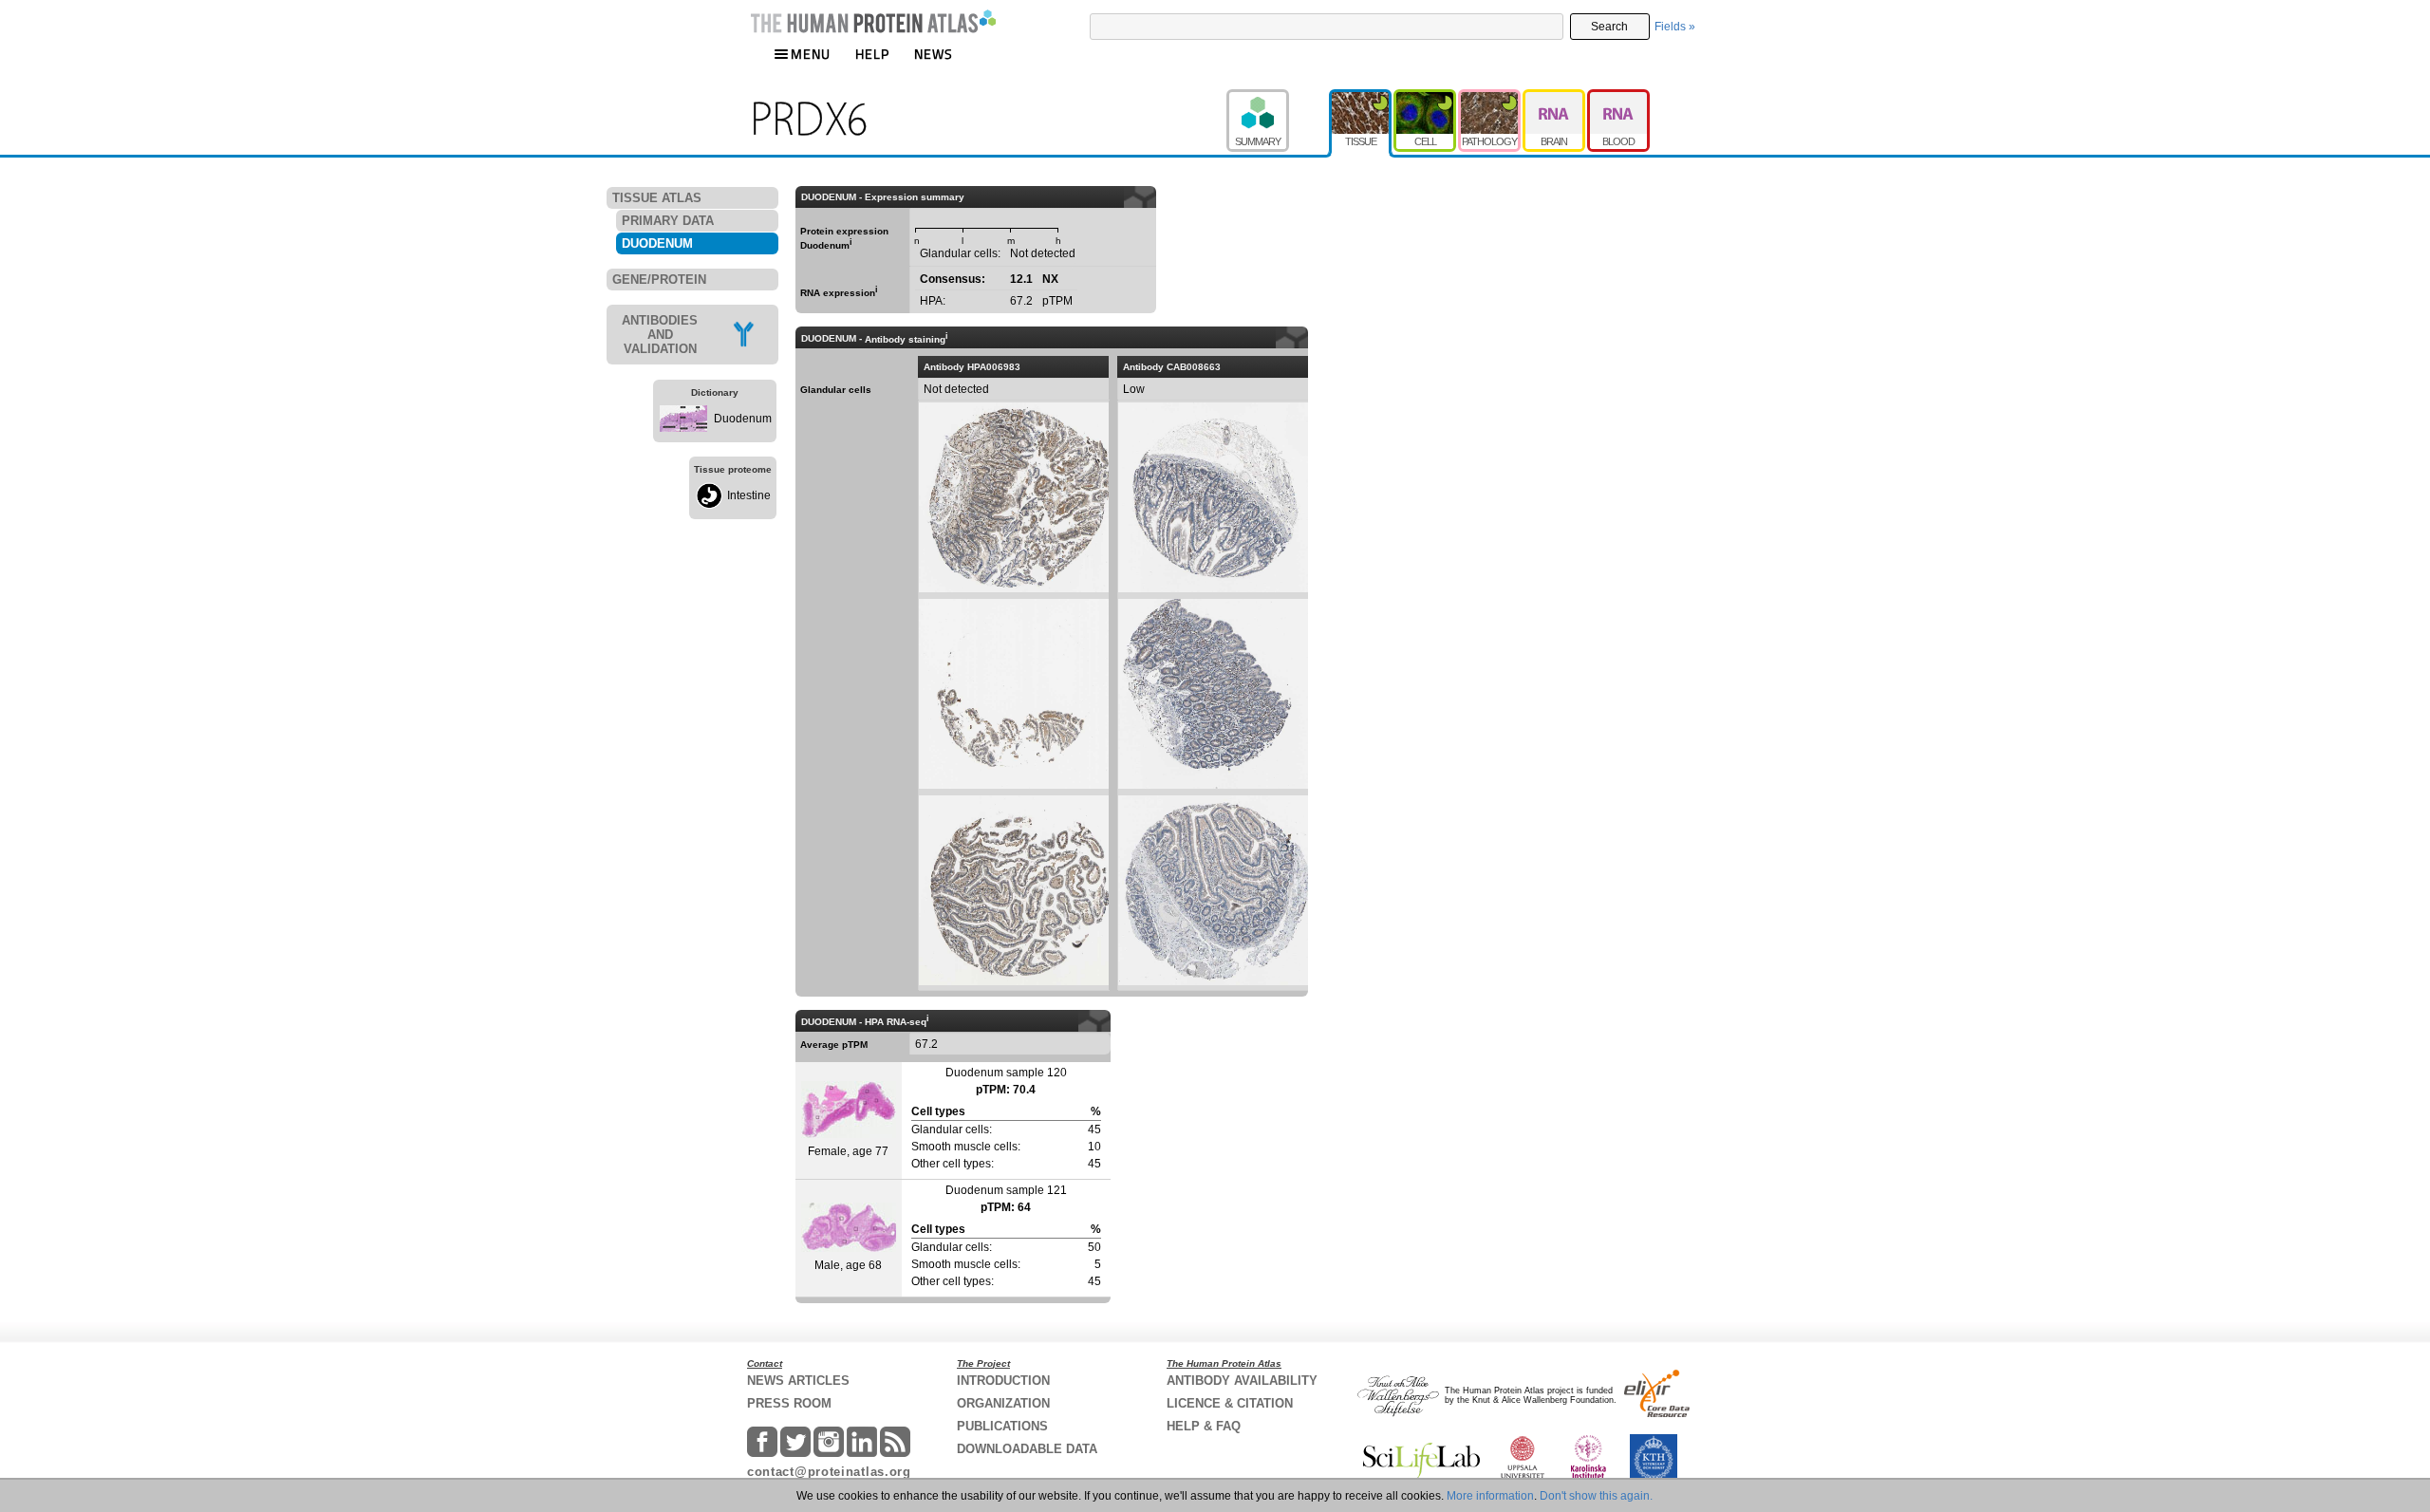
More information (1490, 1496)
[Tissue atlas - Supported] (1361, 98)
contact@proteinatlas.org (829, 1472)
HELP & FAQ (1204, 1426)
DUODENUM (657, 243)
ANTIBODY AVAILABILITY (1242, 1381)
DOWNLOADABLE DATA (1027, 1449)
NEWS (934, 54)
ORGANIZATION (1003, 1403)
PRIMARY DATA (668, 221)
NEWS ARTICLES (798, 1381)
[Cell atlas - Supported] (1426, 98)
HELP (872, 54)
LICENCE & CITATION (1230, 1403)
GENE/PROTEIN (659, 280)
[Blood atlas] (1618, 98)
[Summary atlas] (1278, 98)
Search (1609, 27)
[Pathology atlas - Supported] (1490, 98)
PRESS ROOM (789, 1403)
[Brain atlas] (1555, 98)
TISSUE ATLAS (657, 198)
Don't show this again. (1596, 1496)
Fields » (1675, 27)
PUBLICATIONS (1002, 1426)
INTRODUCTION (1003, 1381)
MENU (811, 54)
